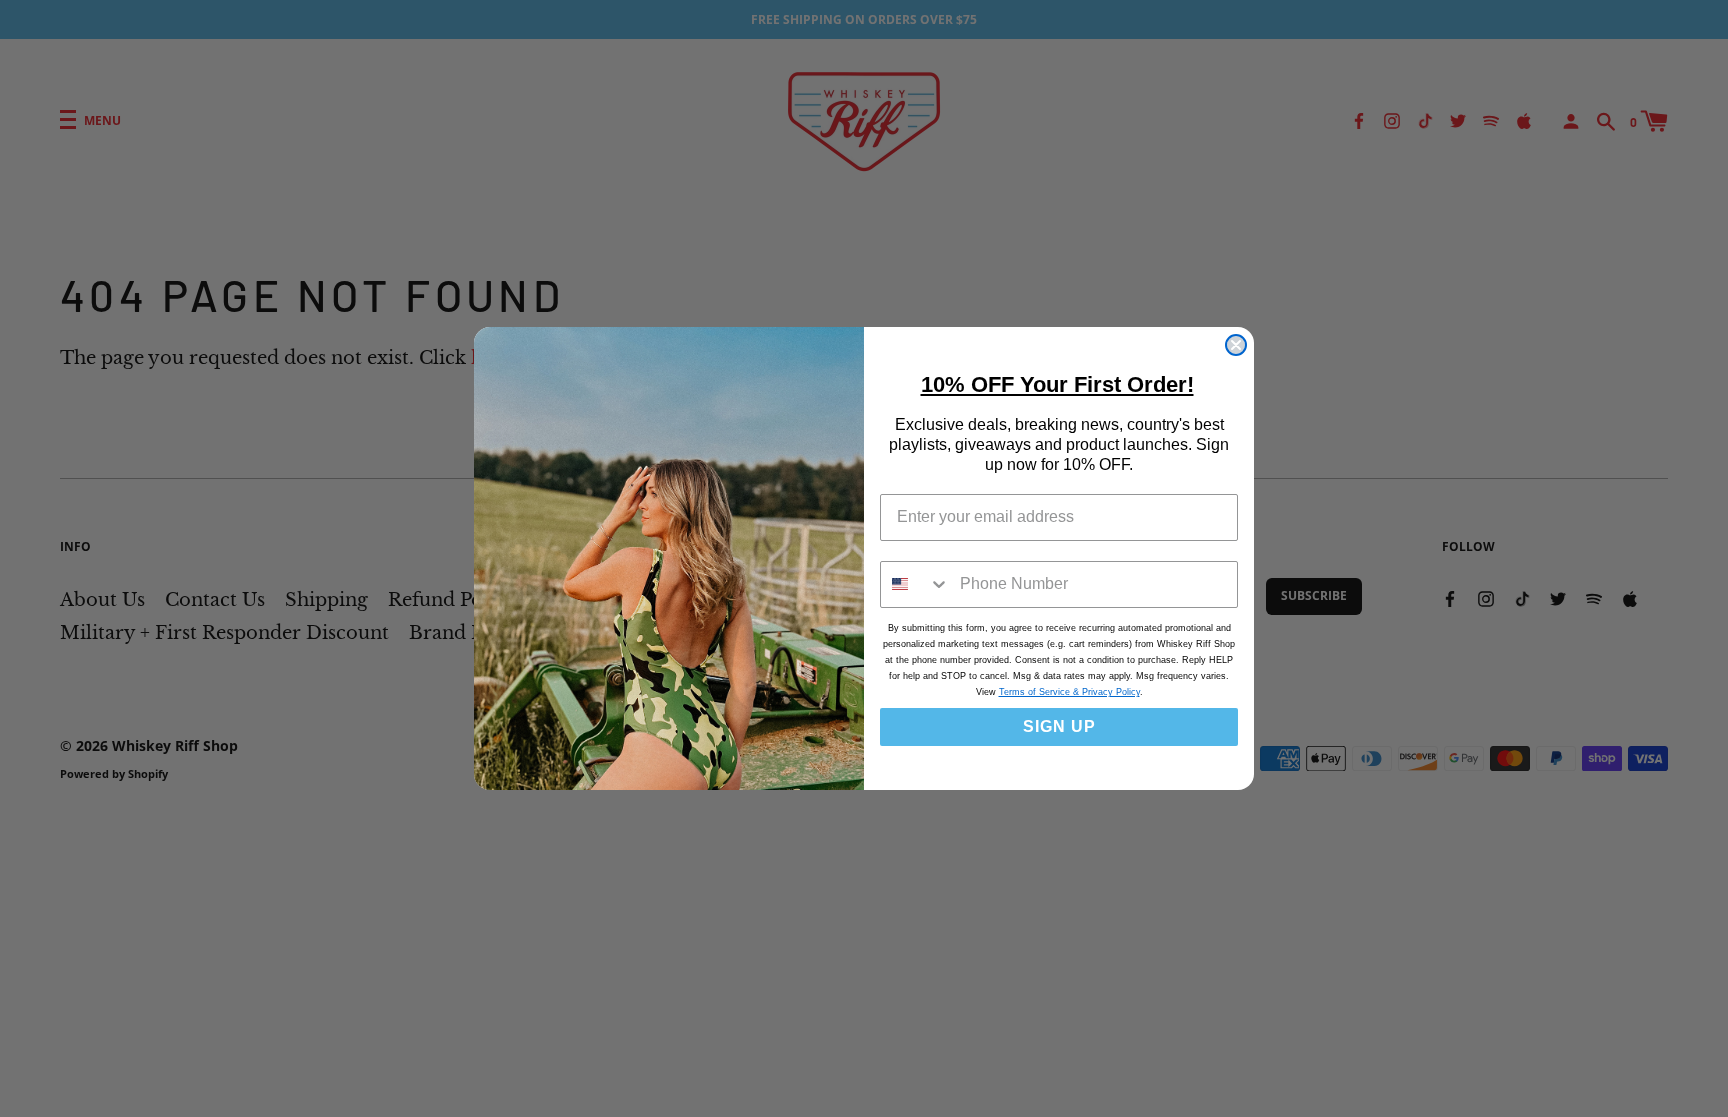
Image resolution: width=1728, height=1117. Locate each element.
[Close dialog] (1236, 345)
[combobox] (915, 584)
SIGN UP (1059, 726)
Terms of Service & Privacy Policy (1069, 692)
